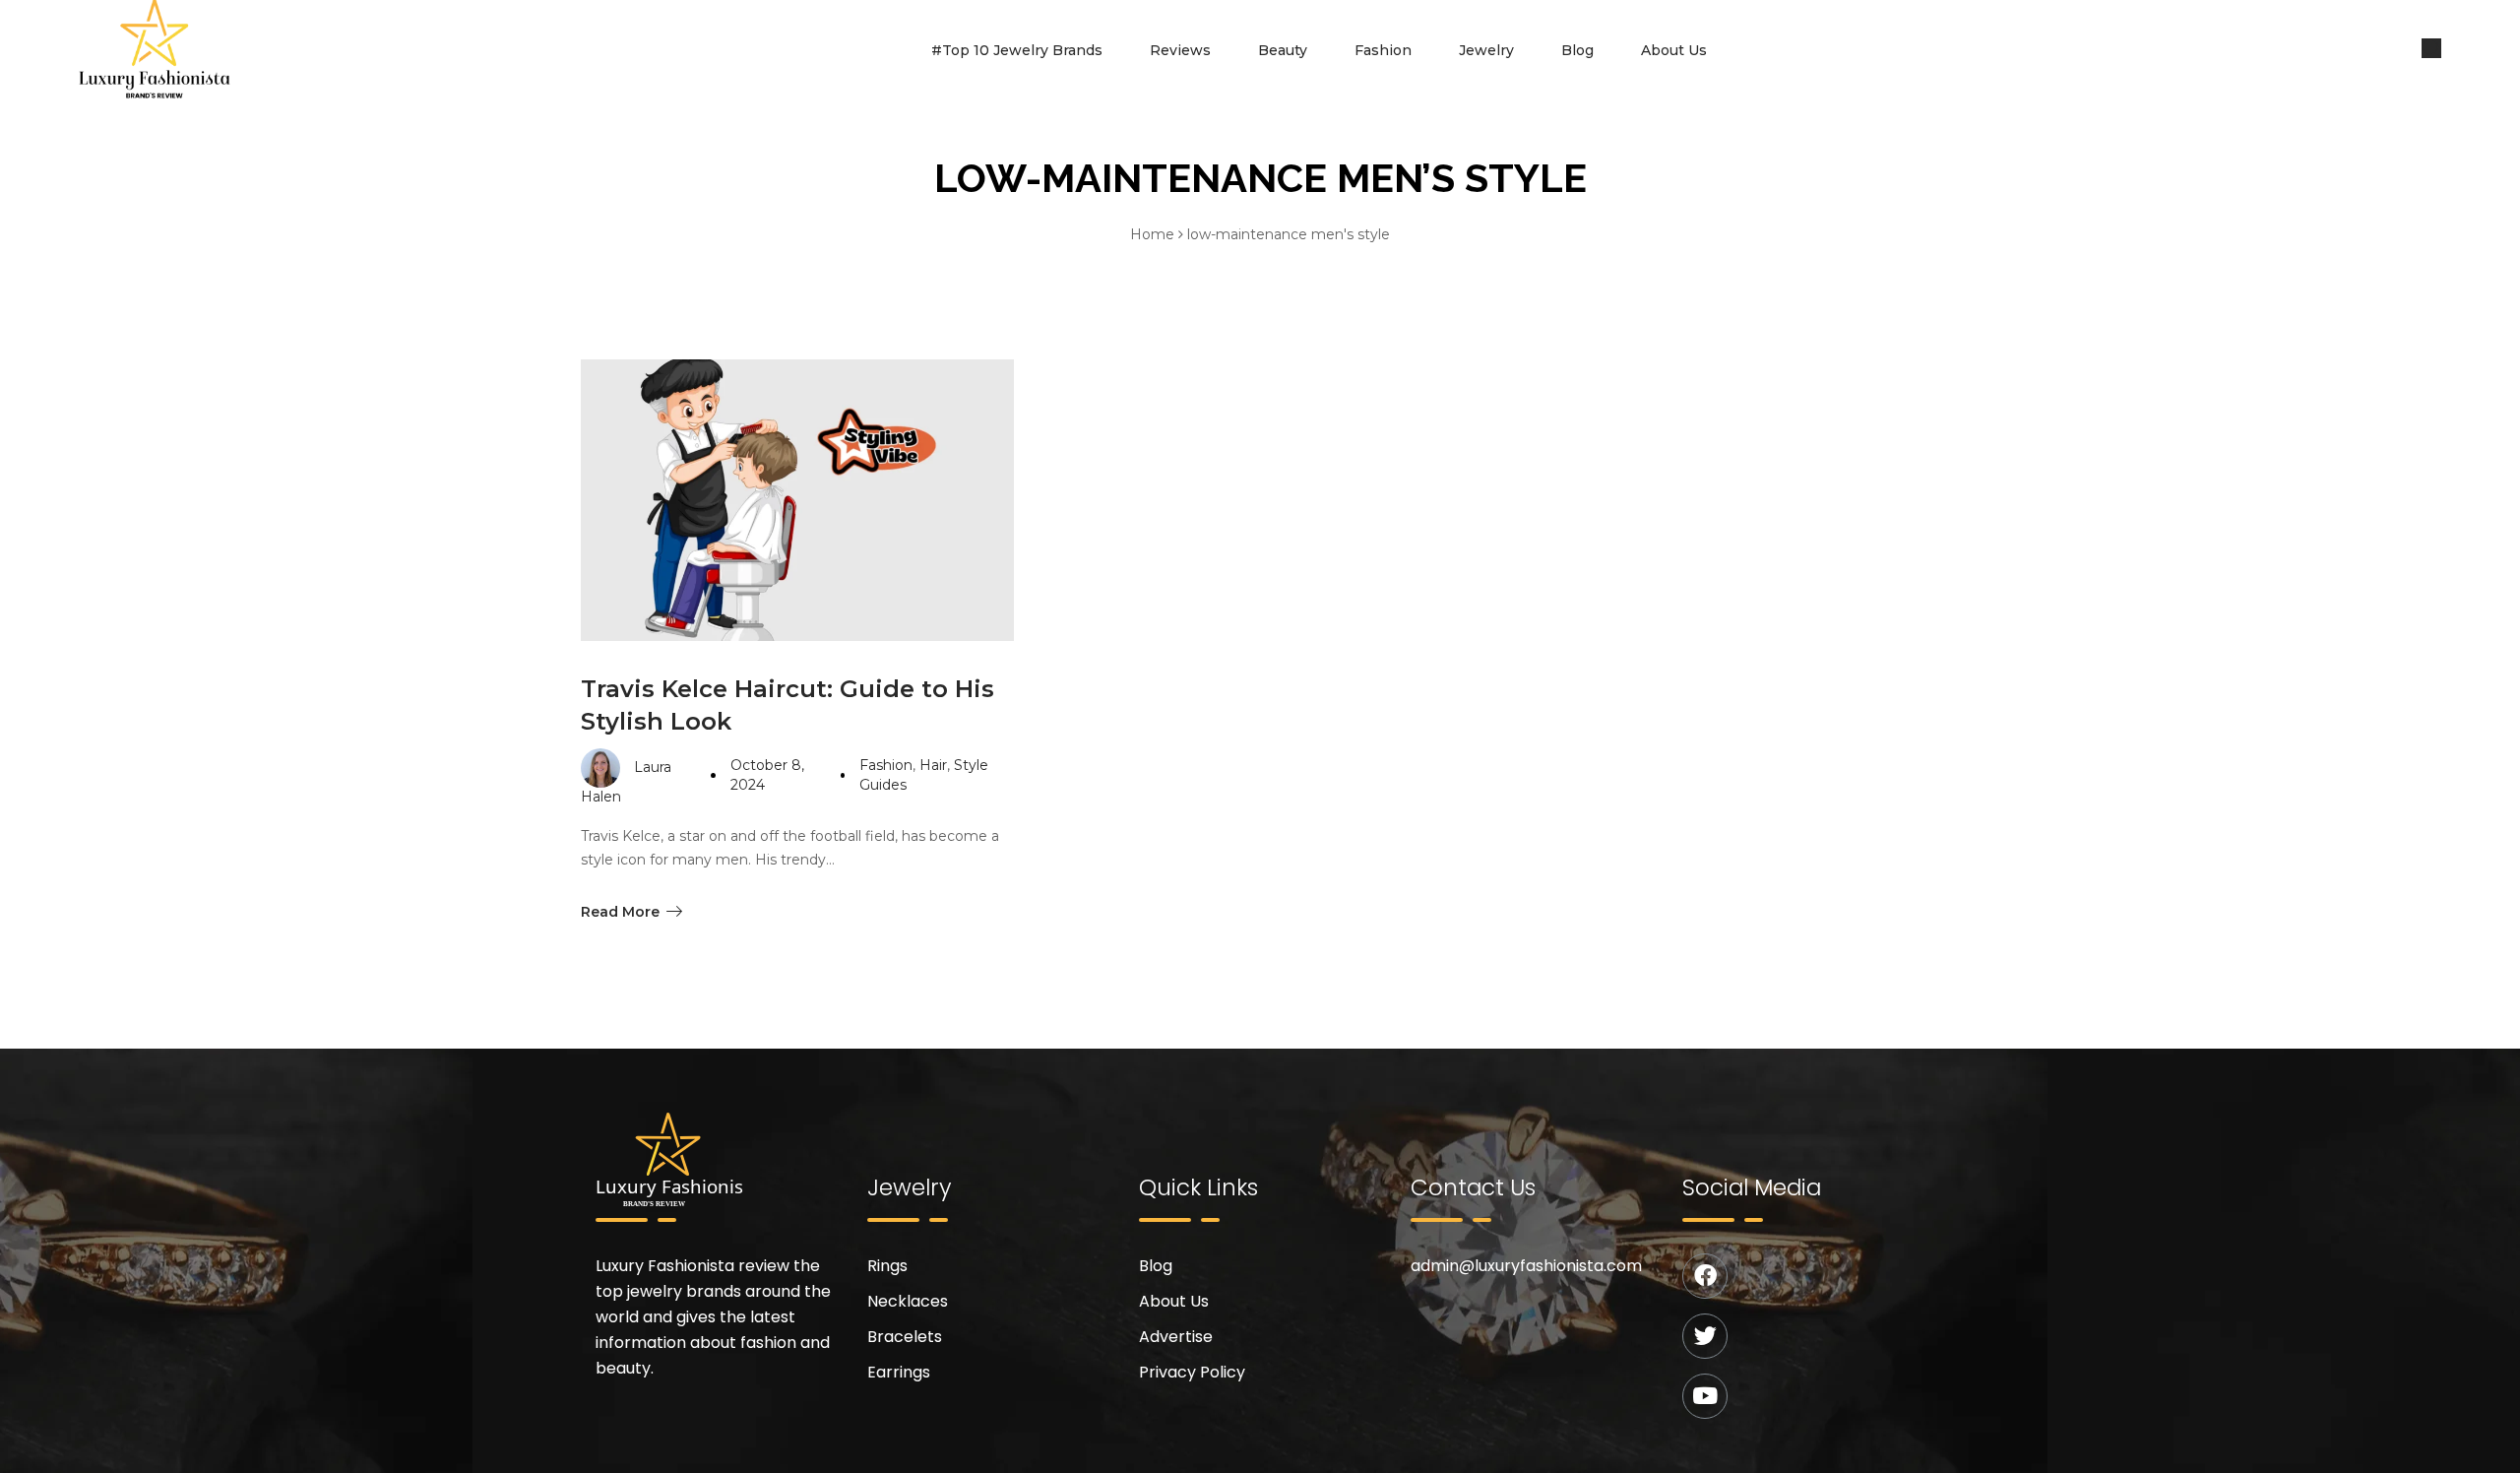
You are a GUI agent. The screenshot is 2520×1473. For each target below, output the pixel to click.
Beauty (1283, 50)
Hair (933, 765)
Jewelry (1486, 50)
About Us (1674, 50)
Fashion (1383, 50)
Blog (1577, 50)
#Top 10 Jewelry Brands (1017, 50)
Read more (620, 912)
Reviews (1180, 50)
